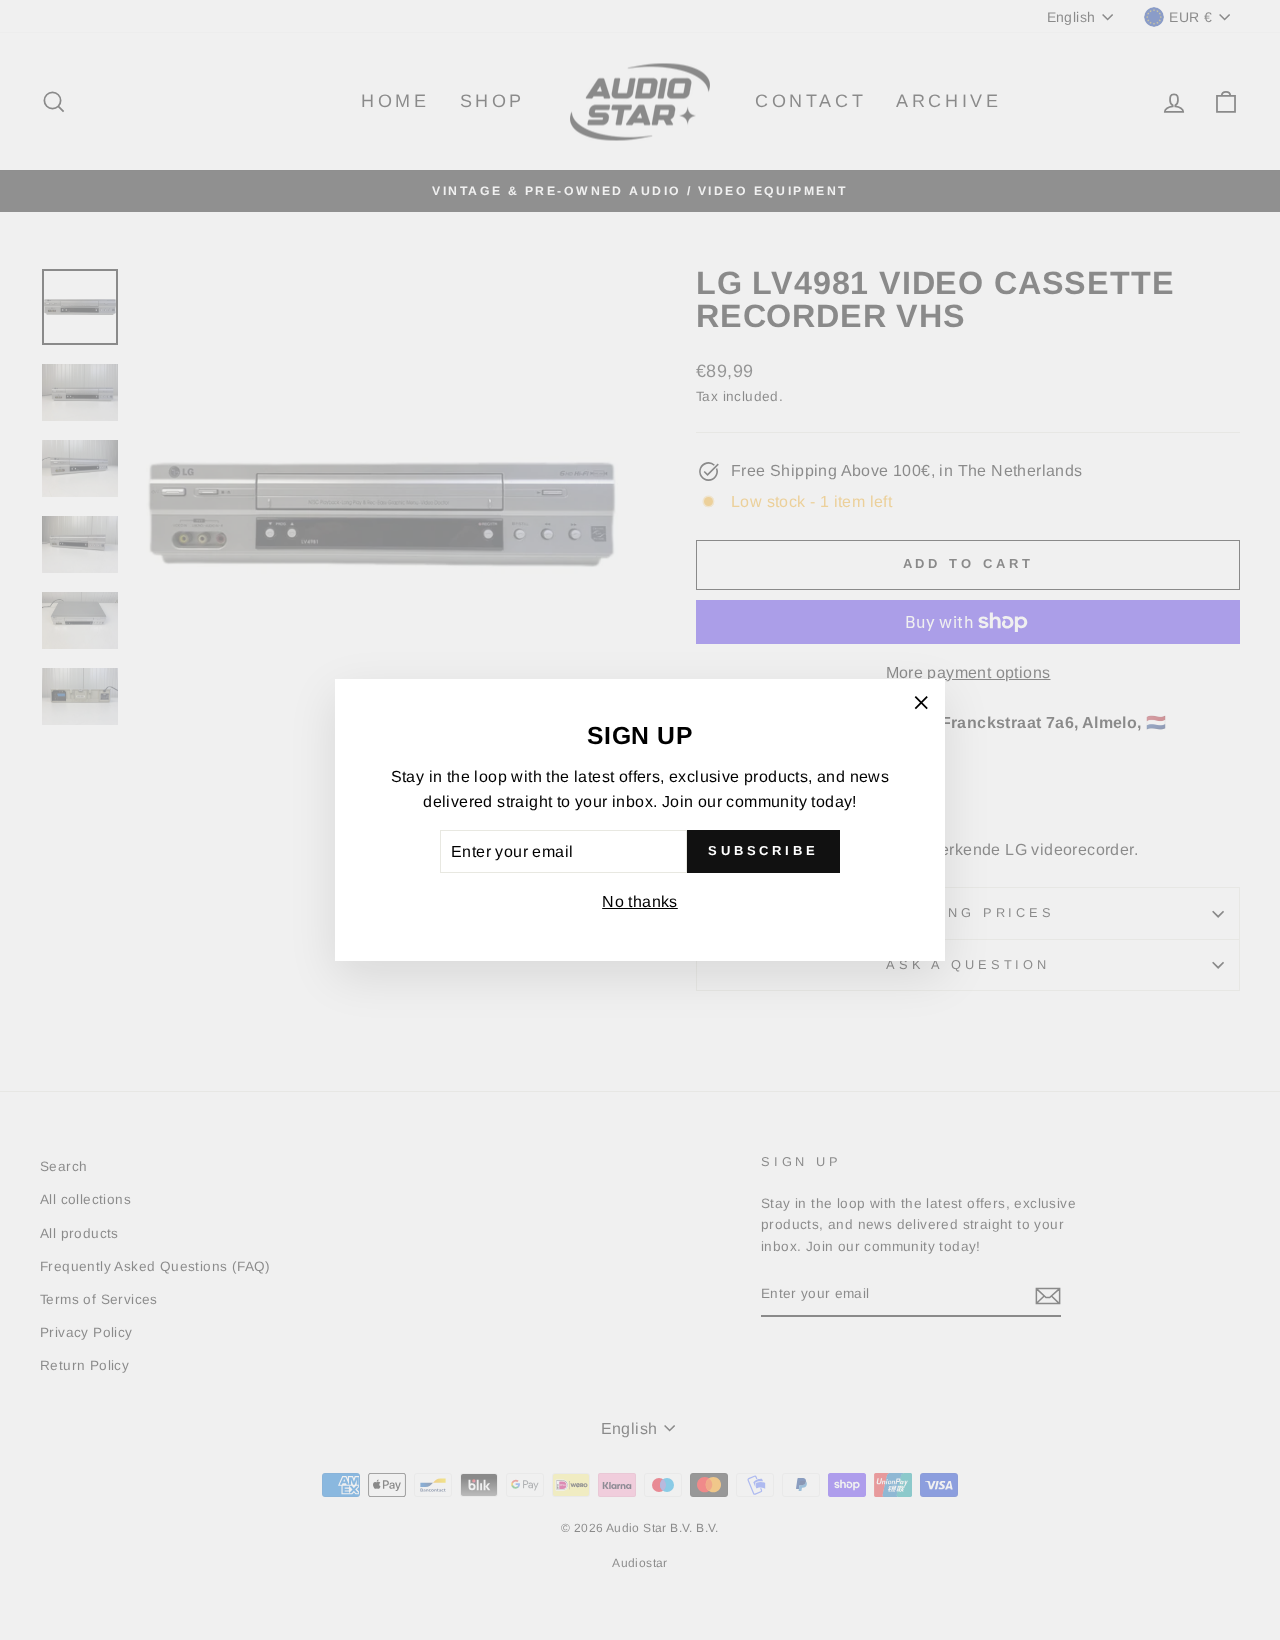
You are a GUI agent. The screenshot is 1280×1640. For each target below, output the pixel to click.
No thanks (640, 901)
